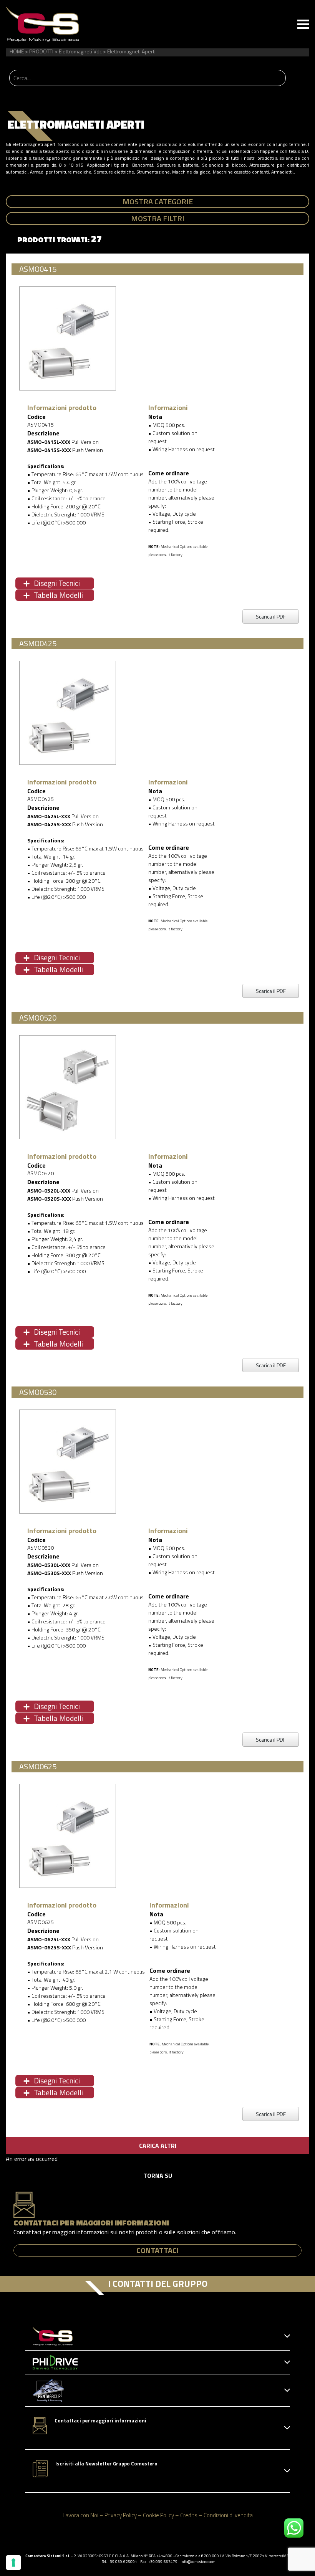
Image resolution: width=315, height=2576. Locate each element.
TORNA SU (158, 2176)
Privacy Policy (121, 2515)
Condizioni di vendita (228, 2515)
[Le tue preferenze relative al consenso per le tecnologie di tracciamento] (13, 2563)
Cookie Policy (158, 2515)
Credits (189, 2515)
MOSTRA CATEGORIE (158, 201)
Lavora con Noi (80, 2515)
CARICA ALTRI (158, 2146)
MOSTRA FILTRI (158, 218)
